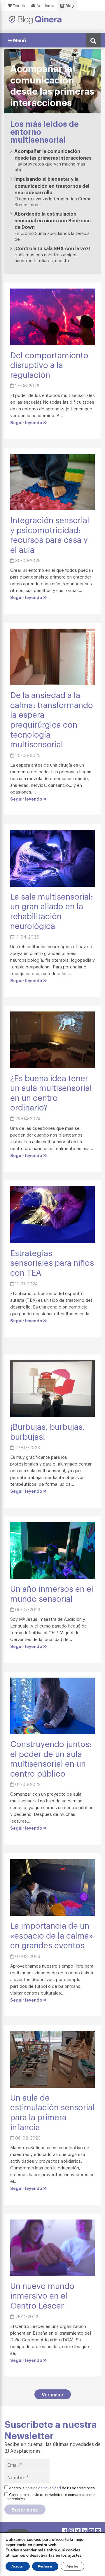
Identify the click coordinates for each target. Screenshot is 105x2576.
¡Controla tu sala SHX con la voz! (52, 248)
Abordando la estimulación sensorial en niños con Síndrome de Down (52, 220)
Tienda (18, 5)
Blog (69, 5)
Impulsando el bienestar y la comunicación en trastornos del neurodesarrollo (52, 185)
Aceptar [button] (18, 2566)
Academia (45, 5)
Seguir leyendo (27, 422)
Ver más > (53, 2394)
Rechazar (45, 2566)
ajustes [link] (75, 2555)
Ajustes (72, 2566)
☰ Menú (17, 40)
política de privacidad (43, 2488)
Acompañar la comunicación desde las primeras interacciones (53, 154)
